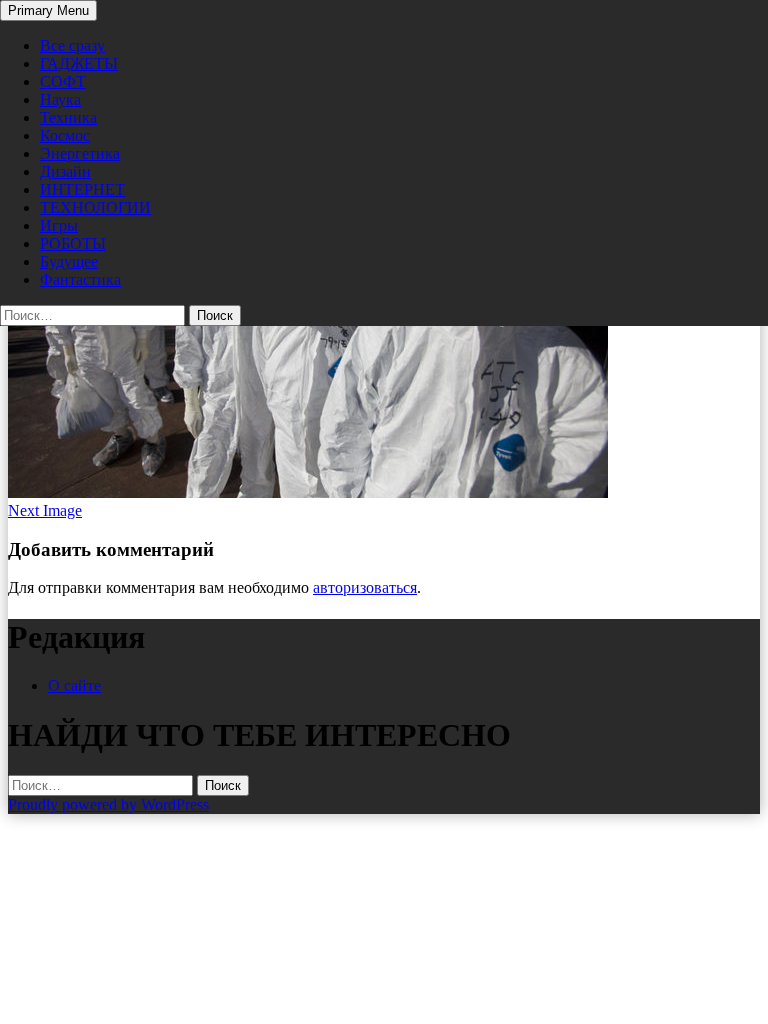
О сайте (74, 685)
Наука (60, 99)
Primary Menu (48, 10)
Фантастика (80, 279)
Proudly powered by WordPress (108, 804)
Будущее (69, 261)
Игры (59, 225)
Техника (68, 117)
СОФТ (63, 81)
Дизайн (65, 171)
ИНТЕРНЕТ (82, 189)
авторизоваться (365, 587)
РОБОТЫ (73, 243)
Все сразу (72, 45)
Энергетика (80, 153)
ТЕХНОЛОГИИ (95, 207)
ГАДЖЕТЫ (79, 63)
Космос (65, 135)
